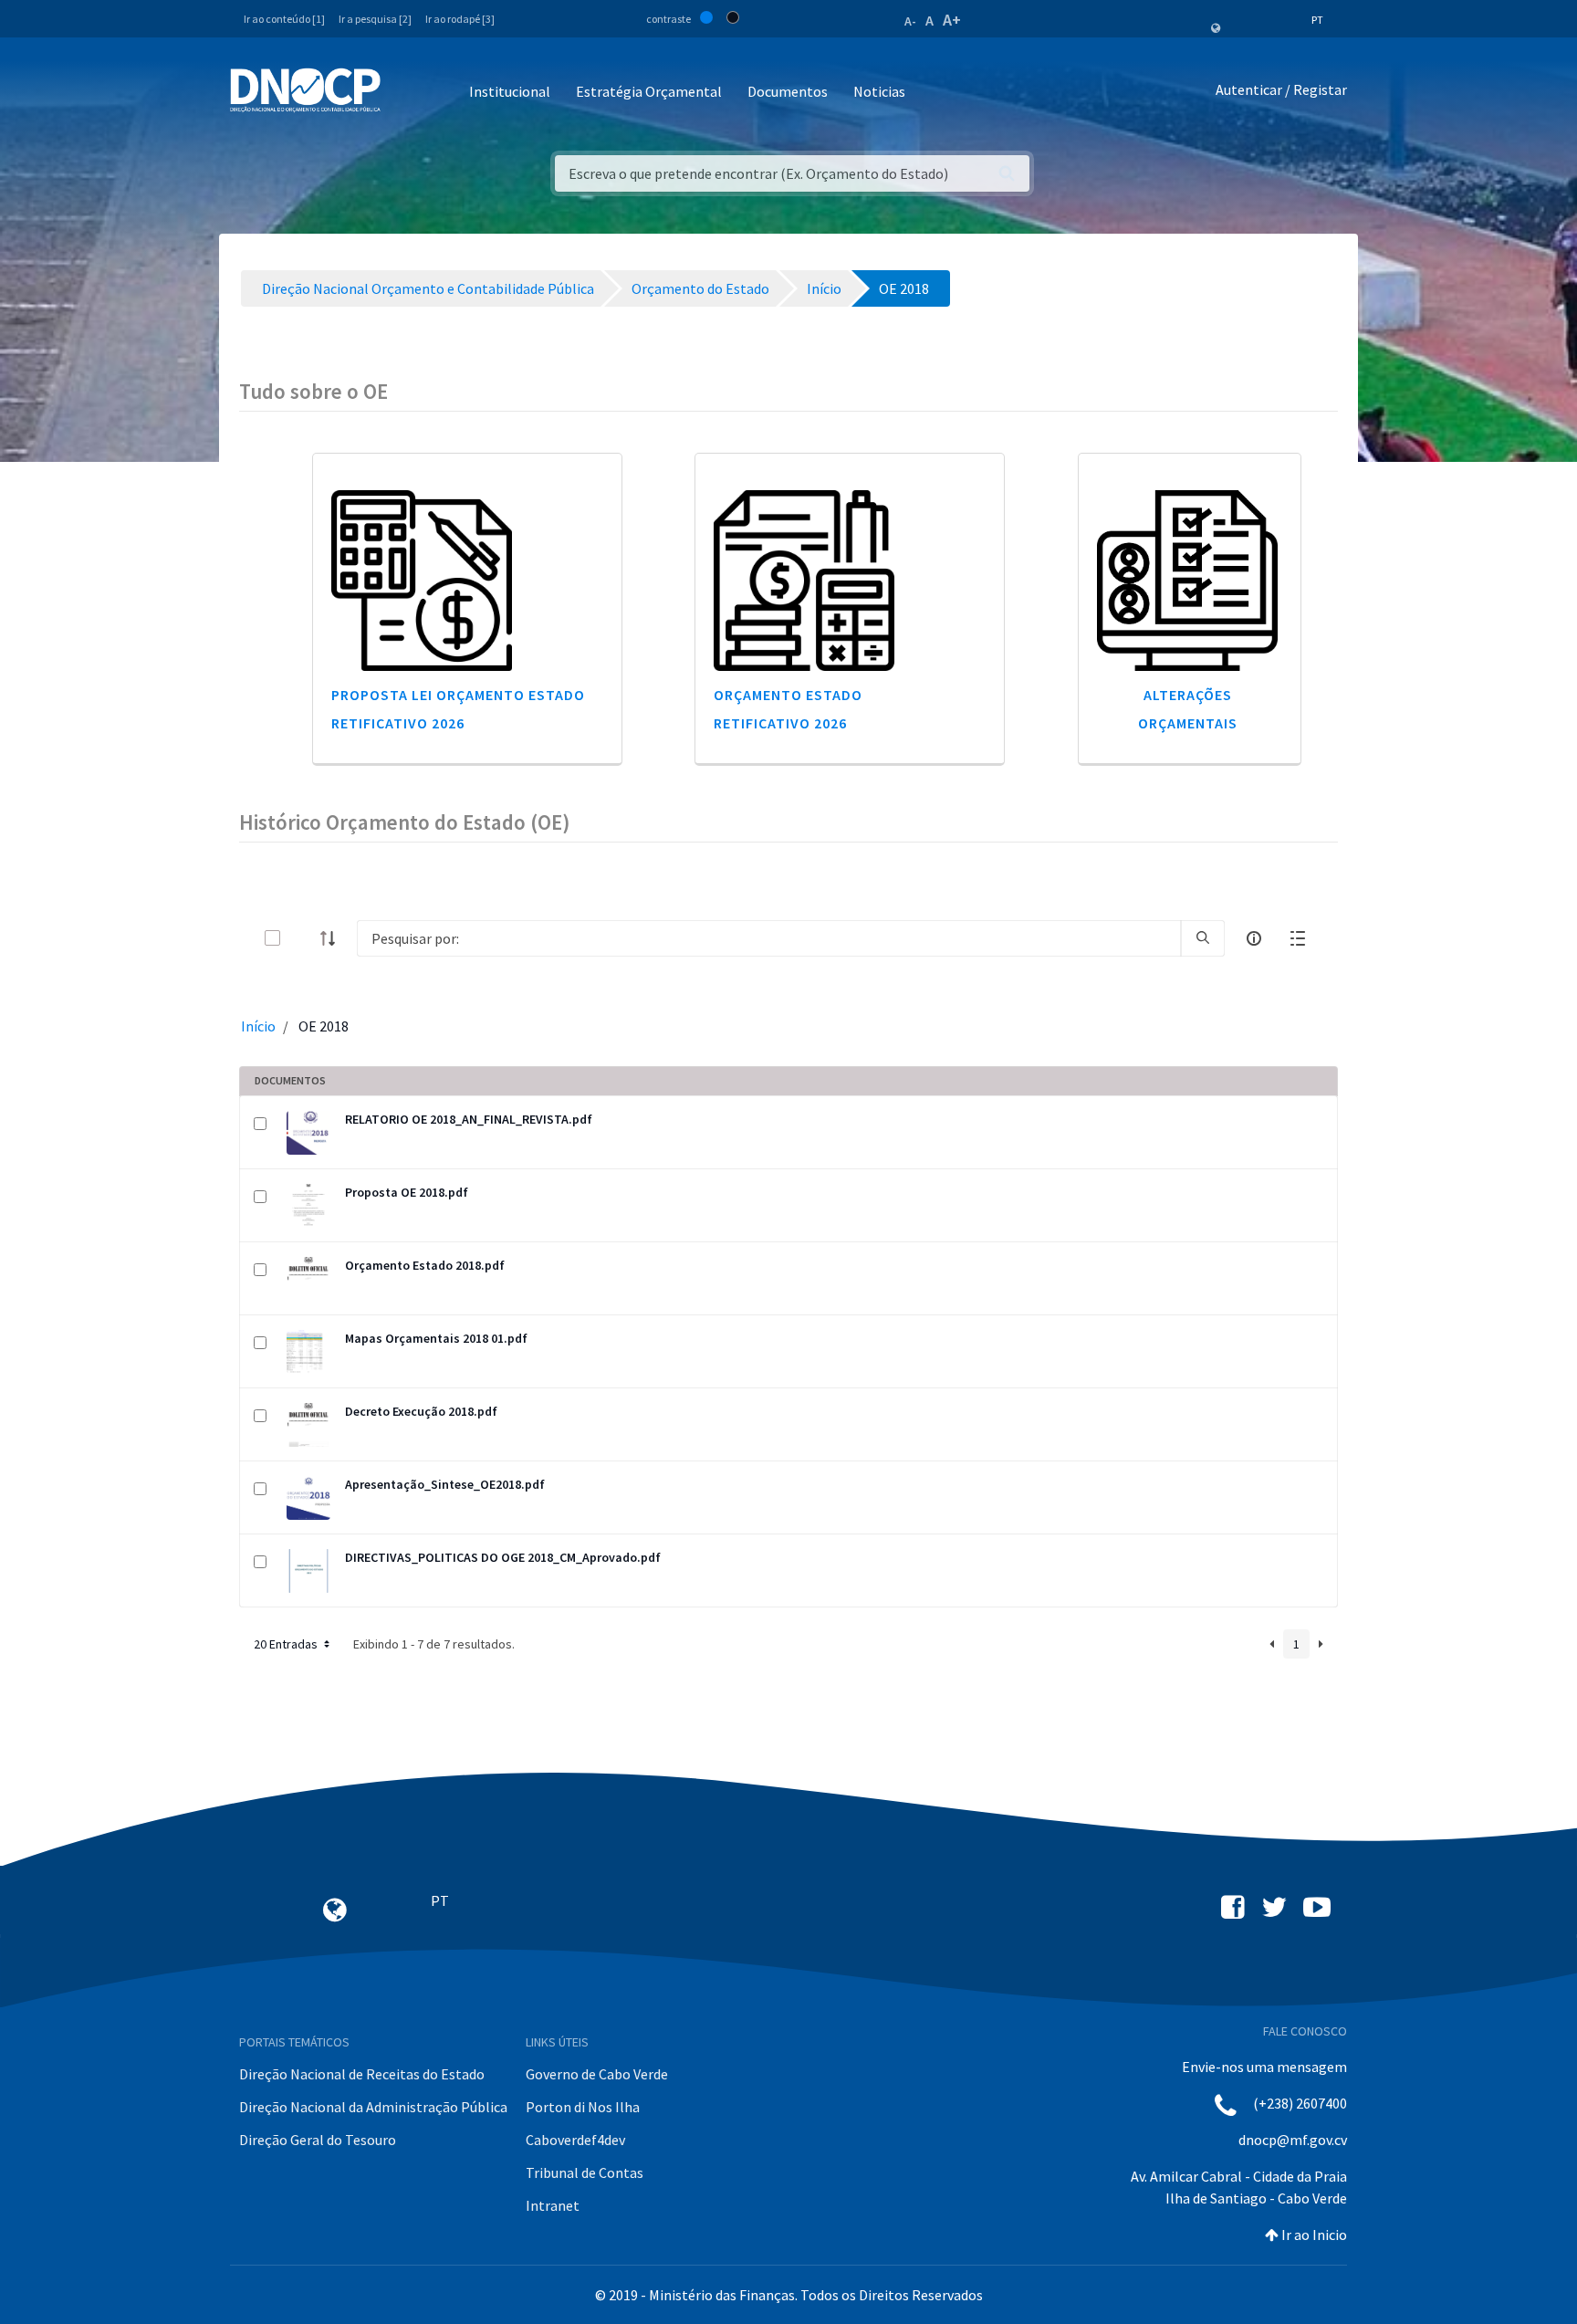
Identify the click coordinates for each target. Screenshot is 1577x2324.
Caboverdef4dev (575, 2140)
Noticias (879, 91)
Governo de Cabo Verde (597, 2074)
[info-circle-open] (1254, 938)
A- (910, 21)
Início (258, 1026)
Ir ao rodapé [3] (460, 19)
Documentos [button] (788, 91)
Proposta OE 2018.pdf (407, 1192)
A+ (952, 20)
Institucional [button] (510, 91)
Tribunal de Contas (585, 2172)
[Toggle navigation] (405, 93)
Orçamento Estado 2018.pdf (425, 1265)
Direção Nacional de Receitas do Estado (362, 2074)
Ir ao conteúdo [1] (284, 19)
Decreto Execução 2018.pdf (421, 1411)
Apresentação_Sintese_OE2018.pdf (445, 1484)
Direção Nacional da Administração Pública (373, 2107)
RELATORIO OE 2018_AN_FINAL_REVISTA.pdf (469, 1119)
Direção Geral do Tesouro (318, 2140)
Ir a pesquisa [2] (375, 19)
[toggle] (302, 938)
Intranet (553, 2205)
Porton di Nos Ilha (583, 2107)
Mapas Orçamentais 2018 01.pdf (436, 1338)
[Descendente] (333, 938)
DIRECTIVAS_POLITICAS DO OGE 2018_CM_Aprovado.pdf (503, 1557)
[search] (1203, 938)
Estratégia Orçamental (649, 91)
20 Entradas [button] (287, 1644)
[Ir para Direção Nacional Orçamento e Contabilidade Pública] (305, 90)
